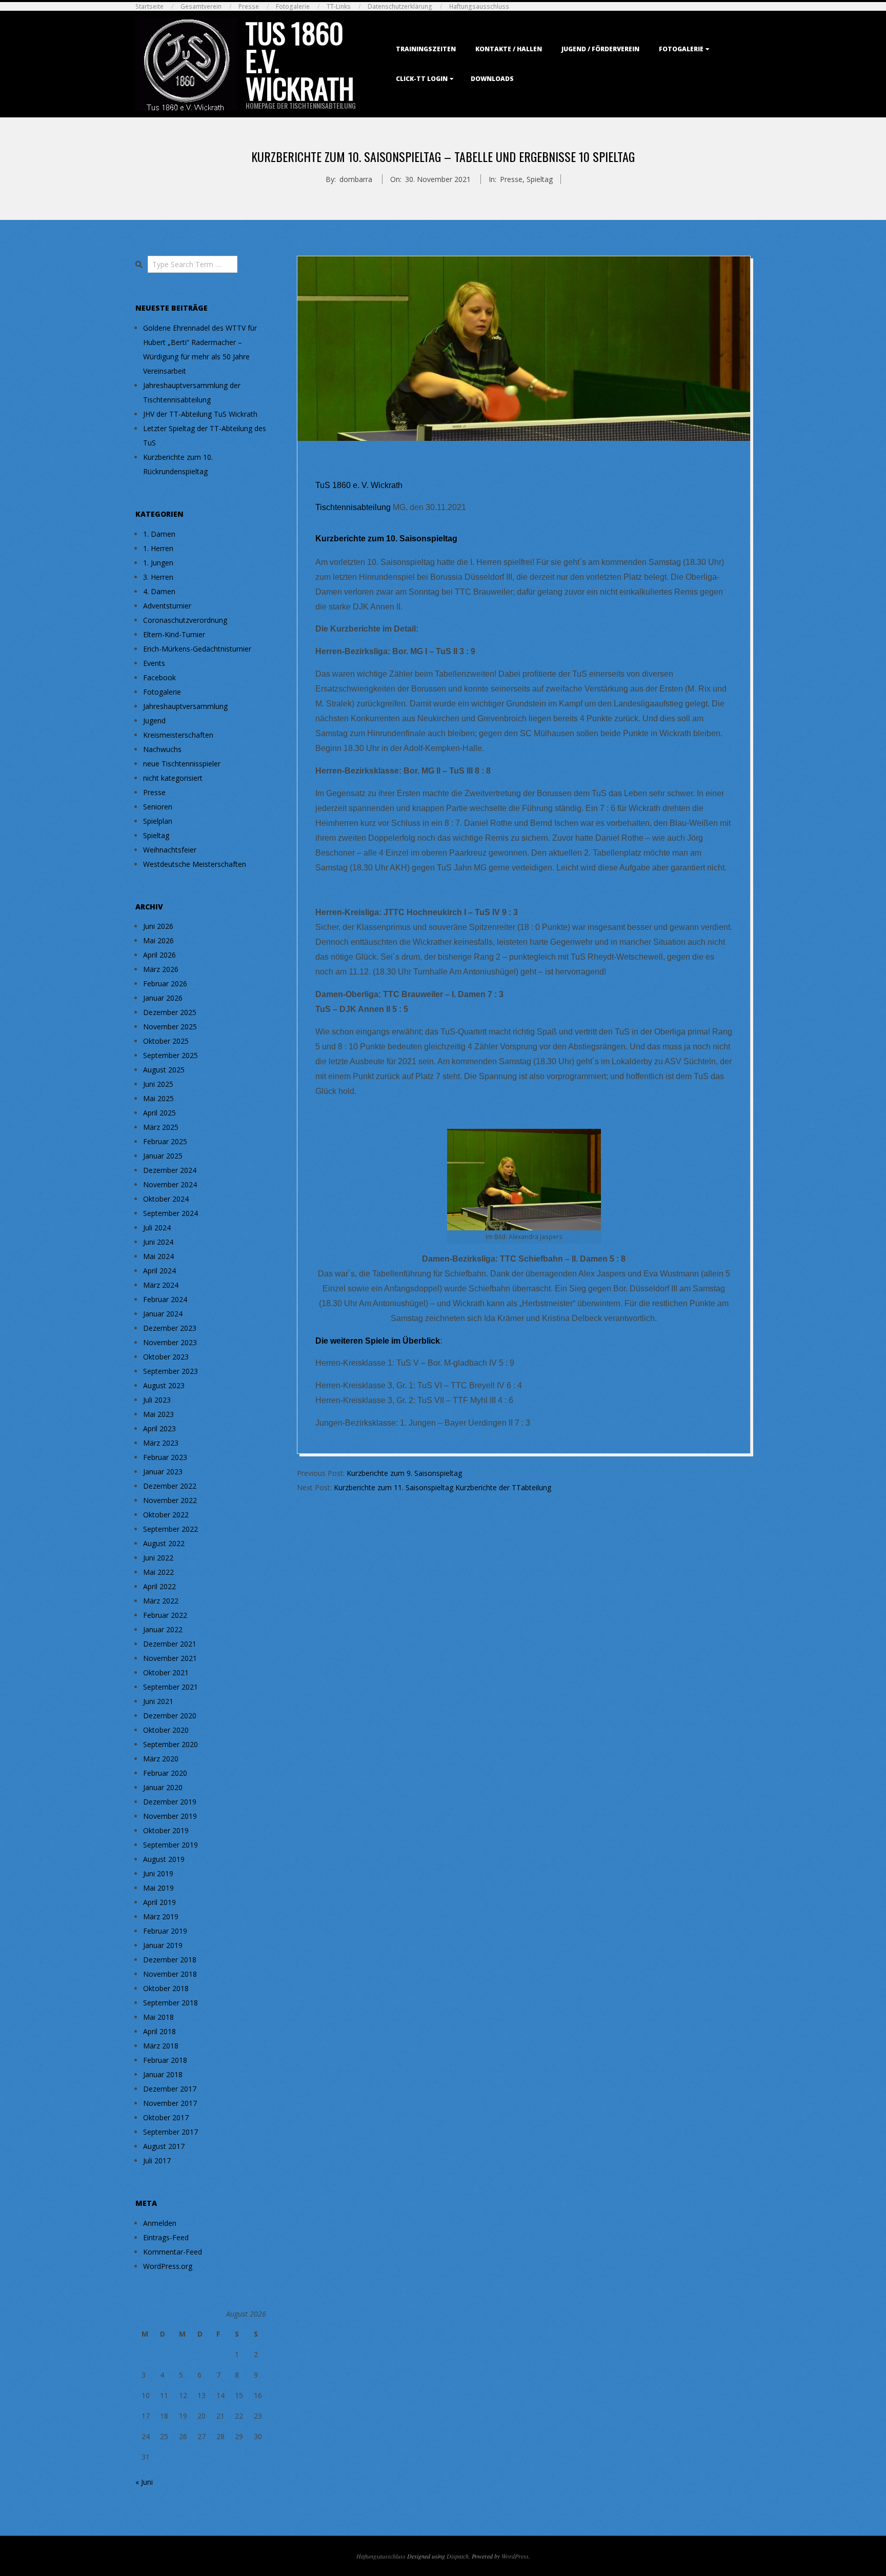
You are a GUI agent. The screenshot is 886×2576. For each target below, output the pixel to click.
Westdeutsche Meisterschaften (195, 864)
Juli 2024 (157, 1228)
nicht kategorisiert (173, 778)
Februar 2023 (165, 1457)
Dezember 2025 (170, 1012)
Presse (249, 6)
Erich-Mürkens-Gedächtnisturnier (197, 649)
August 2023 (164, 1385)
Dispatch (458, 2556)
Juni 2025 (158, 1084)
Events (154, 663)
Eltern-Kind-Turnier (174, 634)
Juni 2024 (158, 1242)
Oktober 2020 (166, 1730)
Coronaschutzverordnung (185, 620)
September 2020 (170, 1744)
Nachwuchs (162, 749)
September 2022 (170, 1529)
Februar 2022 (165, 1615)
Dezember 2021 (170, 1644)
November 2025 (170, 1027)
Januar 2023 (163, 1472)
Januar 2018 (163, 2074)
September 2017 (170, 2132)
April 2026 (159, 955)
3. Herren (158, 577)
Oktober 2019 (166, 1830)
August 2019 (164, 1859)
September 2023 (170, 1371)
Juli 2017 (157, 2161)
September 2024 (170, 1213)
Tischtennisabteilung (353, 507)
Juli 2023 (157, 1400)
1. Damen (159, 534)
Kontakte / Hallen (509, 49)
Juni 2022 (158, 1558)
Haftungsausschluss (479, 6)
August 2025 (164, 1070)
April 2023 (159, 1428)
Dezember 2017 (170, 2089)
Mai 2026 (158, 940)
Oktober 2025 (166, 1041)
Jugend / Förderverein (600, 49)
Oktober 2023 (166, 1357)
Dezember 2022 (170, 1486)
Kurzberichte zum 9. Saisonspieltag (404, 1473)
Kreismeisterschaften (178, 735)
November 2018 (170, 1974)
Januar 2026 (163, 998)
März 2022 (161, 1601)
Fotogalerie (293, 6)
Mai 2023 (158, 1414)
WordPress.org (168, 2266)
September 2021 (170, 1687)
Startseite (149, 6)
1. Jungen (158, 563)
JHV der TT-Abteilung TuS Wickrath (200, 414)
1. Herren (158, 548)
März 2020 (161, 1759)
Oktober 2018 (166, 1988)
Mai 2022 (158, 1572)
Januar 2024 (163, 1314)
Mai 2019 (158, 1888)
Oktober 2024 (166, 1199)
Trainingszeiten (426, 49)
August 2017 (164, 2146)
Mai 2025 (158, 1098)
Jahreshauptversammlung (185, 706)
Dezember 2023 (170, 1328)
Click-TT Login (422, 79)
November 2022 (170, 1500)
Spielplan (158, 821)
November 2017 (170, 2103)
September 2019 (170, 1845)
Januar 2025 (163, 1156)
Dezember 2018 (170, 1960)
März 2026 (161, 969)
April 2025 (159, 1113)
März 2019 (161, 1916)
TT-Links (339, 6)
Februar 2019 (165, 1931)
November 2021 (170, 1658)
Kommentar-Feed (173, 2252)
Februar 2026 (165, 983)
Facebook (159, 677)
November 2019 (170, 1816)
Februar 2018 (165, 2060)
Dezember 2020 (170, 1716)
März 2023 (161, 1443)
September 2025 (170, 1055)
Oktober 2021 (166, 1672)
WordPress (515, 2556)
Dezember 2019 (170, 1802)
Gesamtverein (201, 6)
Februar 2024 (165, 1299)
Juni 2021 (158, 1701)
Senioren (158, 807)
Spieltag (540, 179)
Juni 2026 (158, 926)
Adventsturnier (167, 606)
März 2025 (161, 1127)
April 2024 (159, 1271)
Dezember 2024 (170, 1170)
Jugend (154, 721)
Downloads (492, 79)
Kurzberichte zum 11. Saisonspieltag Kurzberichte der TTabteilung (442, 1487)
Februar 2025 (165, 1141)
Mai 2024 (158, 1256)
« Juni (144, 2482)
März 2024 (161, 1285)
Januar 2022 (163, 1629)
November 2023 (170, 1342)
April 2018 (159, 2031)
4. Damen (159, 591)
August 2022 (164, 1543)
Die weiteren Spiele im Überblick (378, 1341)
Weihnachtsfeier (170, 850)
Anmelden (160, 2223)
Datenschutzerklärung (400, 6)
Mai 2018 (158, 2017)
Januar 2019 (163, 1945)
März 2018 (161, 2046)
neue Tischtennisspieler (182, 764)
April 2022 (159, 1586)
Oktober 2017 (166, 2117)
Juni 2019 (158, 1873)
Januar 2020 (163, 1787)
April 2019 (159, 1902)
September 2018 (170, 2003)
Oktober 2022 (166, 1515)
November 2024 (170, 1184)
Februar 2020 (165, 1773)
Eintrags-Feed (166, 2237)
